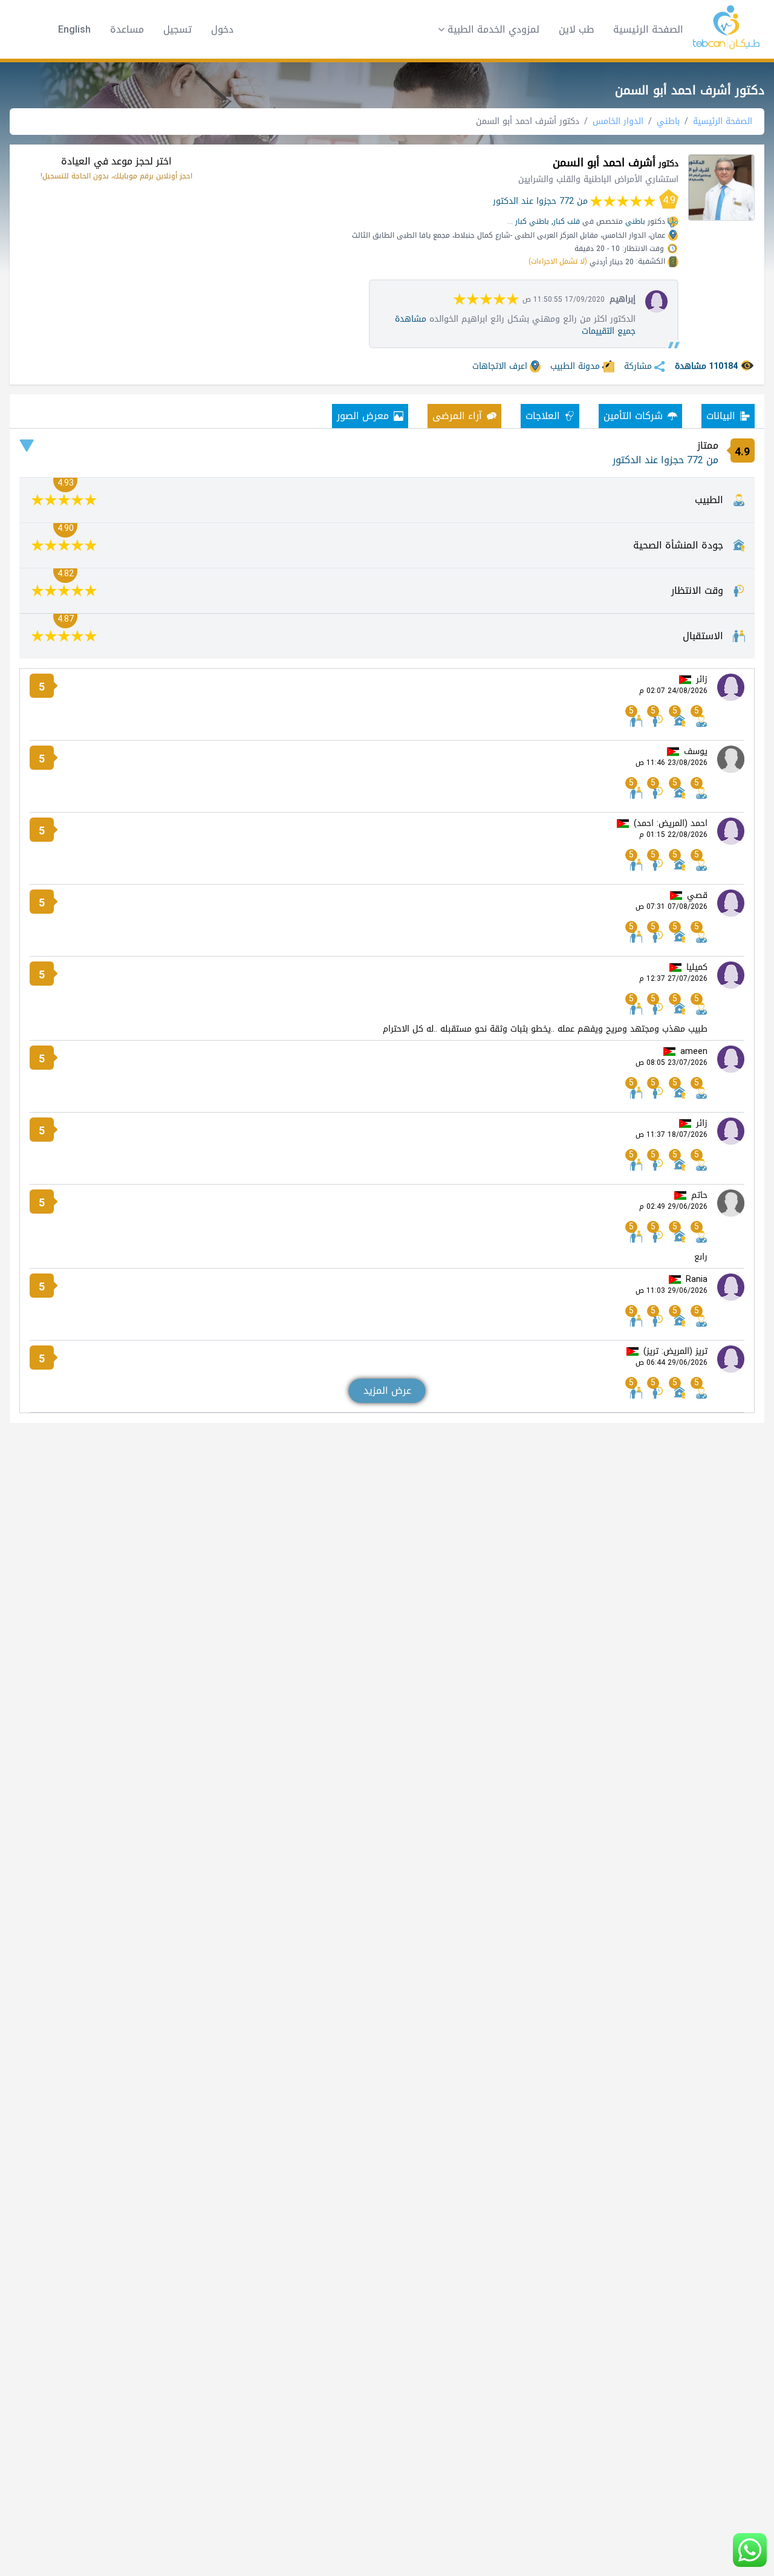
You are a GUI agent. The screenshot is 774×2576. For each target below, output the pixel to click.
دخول (222, 30)
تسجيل (177, 30)
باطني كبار (532, 221)
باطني (668, 121)
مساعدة (127, 30)
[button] (485, 30)
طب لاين (576, 29)
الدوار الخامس (618, 121)
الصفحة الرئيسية (648, 29)
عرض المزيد (387, 1390)
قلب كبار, (566, 221)
